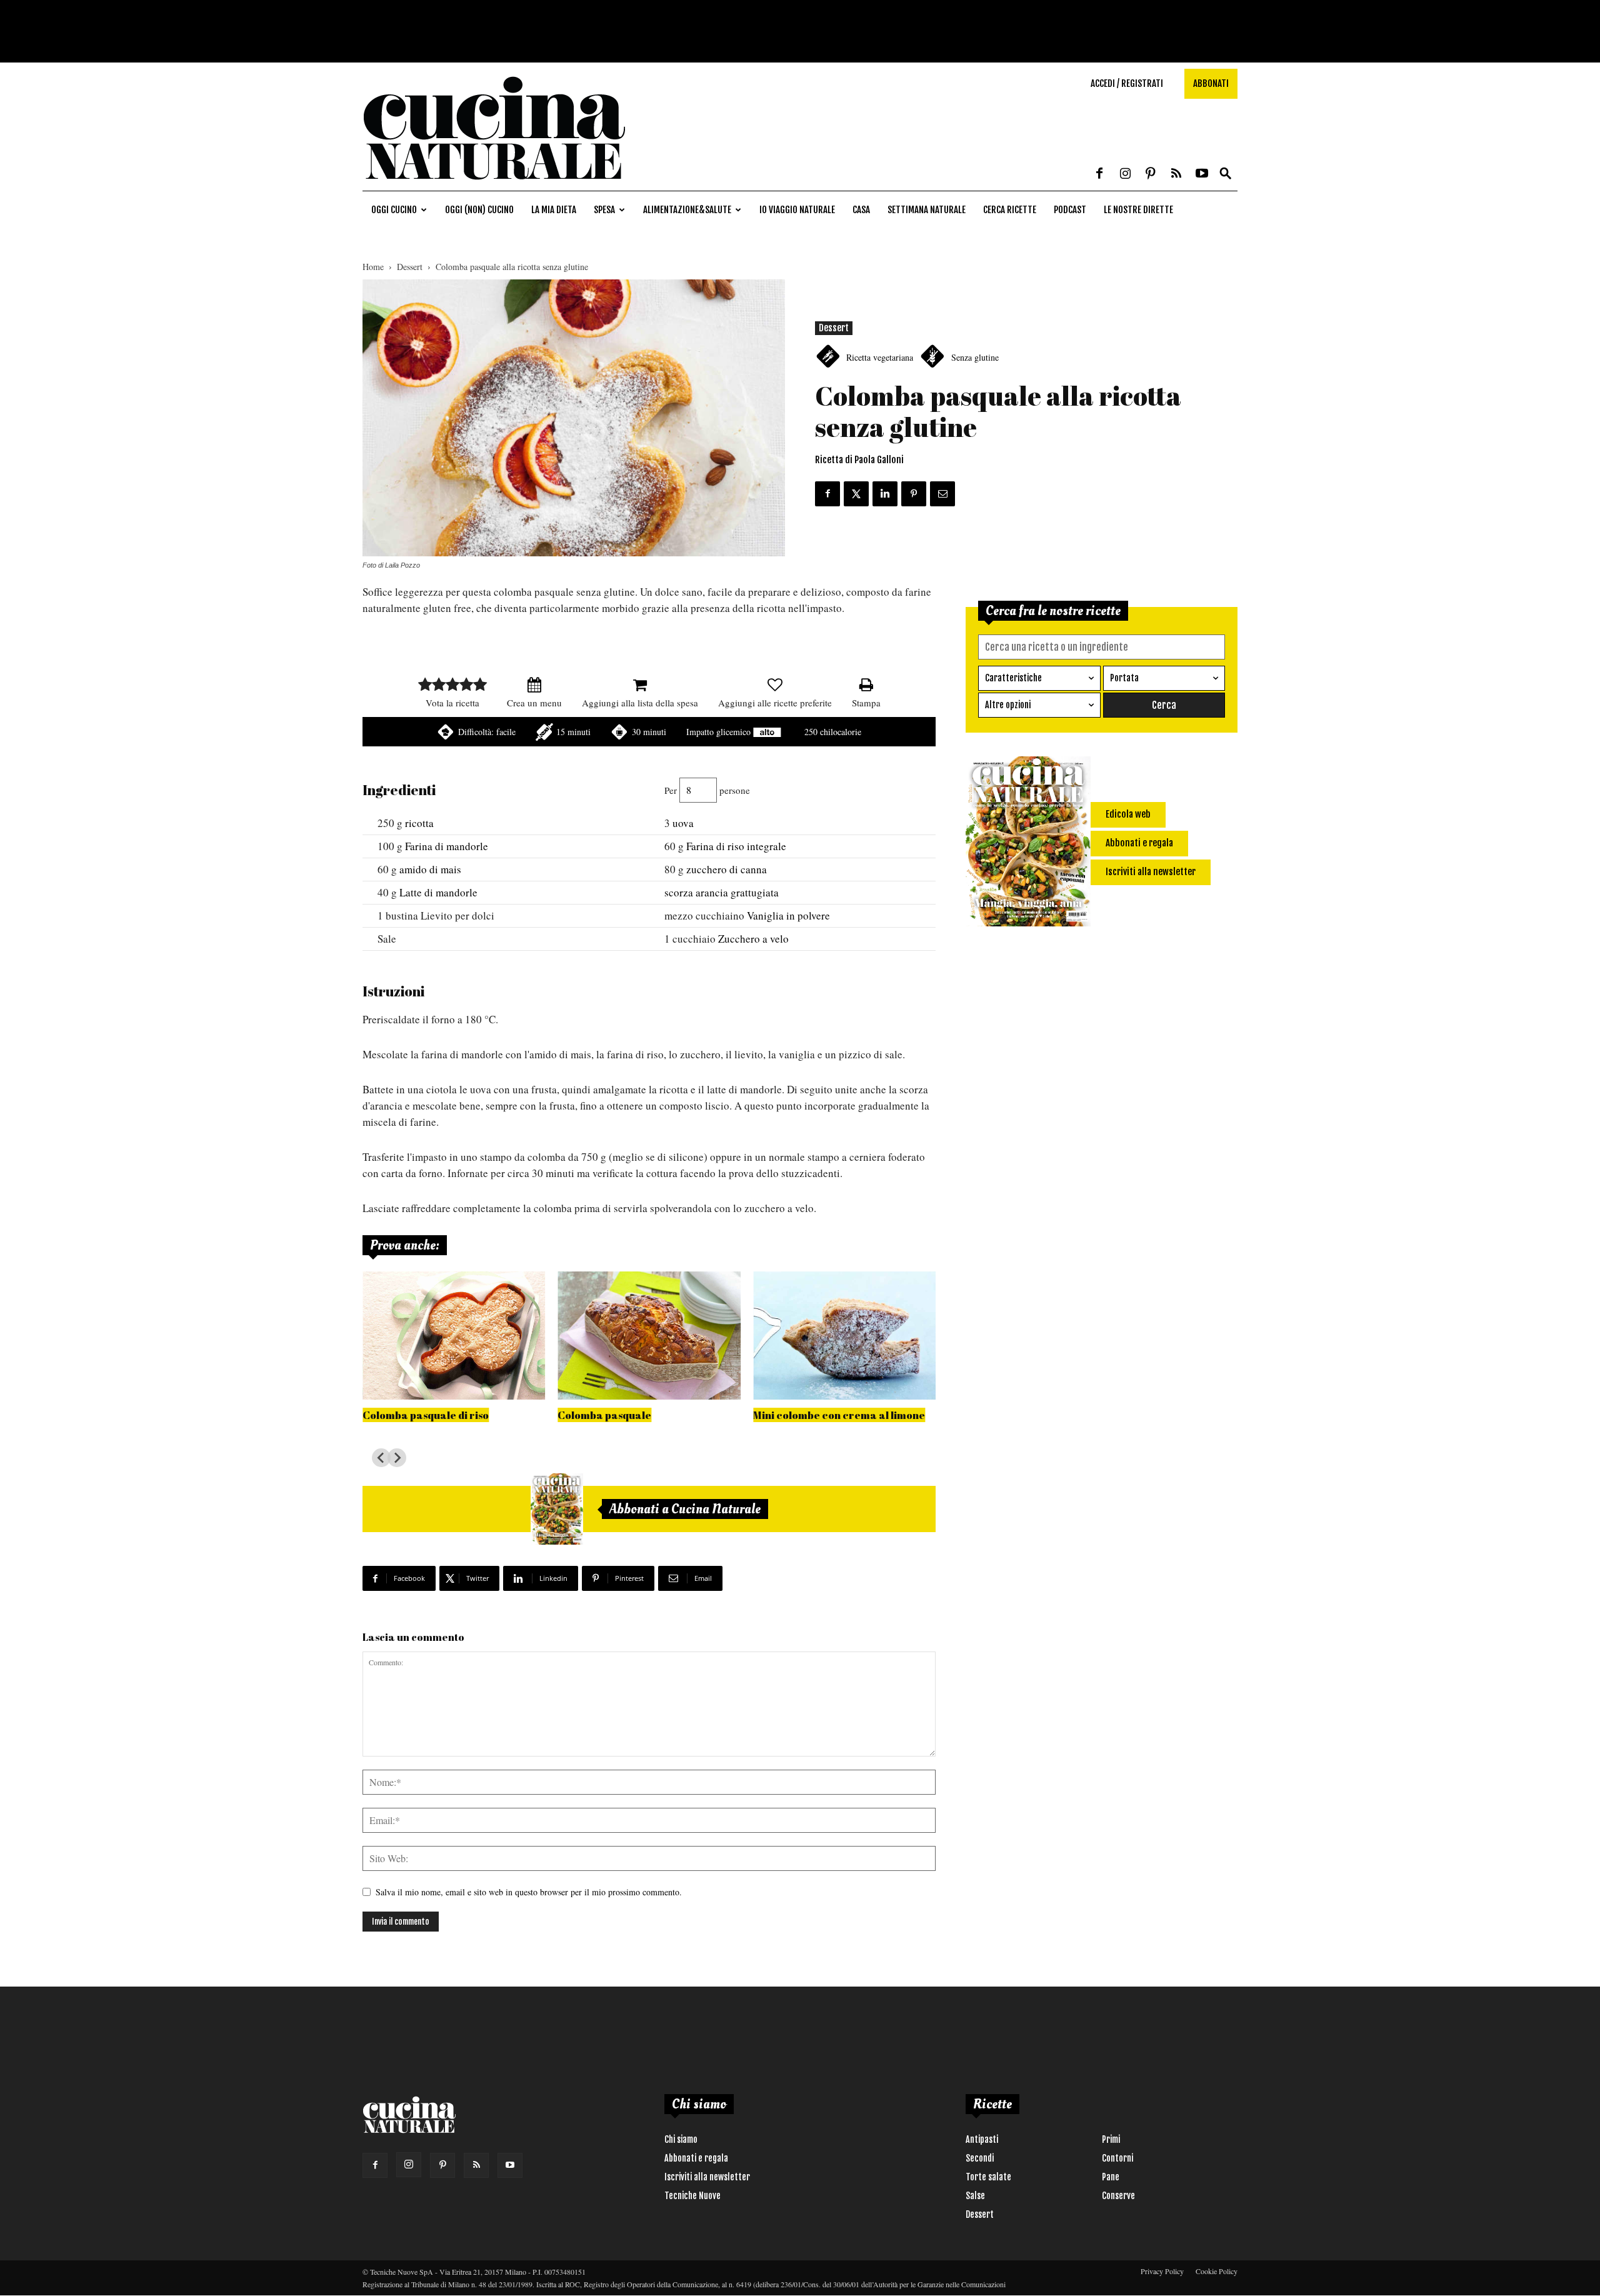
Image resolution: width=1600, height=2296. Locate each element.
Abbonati (1211, 83)
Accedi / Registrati (1127, 83)
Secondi (980, 2158)
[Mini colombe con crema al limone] (844, 1336)
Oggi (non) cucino (479, 210)
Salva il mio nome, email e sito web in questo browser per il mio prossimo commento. (529, 1892)
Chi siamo (681, 2139)
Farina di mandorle (447, 846)
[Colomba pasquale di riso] (454, 1336)
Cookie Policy (1217, 2271)
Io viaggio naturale (797, 210)
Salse (975, 2196)
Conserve (1118, 2196)
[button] (1226, 174)
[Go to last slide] (381, 1458)
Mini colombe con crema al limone (839, 1415)
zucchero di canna (727, 869)
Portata (1124, 678)
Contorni (1117, 2158)
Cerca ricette (1010, 210)
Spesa (604, 210)
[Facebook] (1099, 174)
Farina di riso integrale (736, 846)
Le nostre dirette (1138, 210)
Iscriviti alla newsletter (707, 2177)
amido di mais (430, 869)
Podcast (1070, 210)
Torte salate (988, 2177)
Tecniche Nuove (692, 2196)
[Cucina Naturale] (494, 184)
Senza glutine (975, 357)
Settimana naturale (927, 210)
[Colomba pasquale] (649, 1336)
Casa (861, 210)
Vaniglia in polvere (788, 915)
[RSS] (1176, 174)
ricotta (419, 823)
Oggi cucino (394, 210)
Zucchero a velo (753, 939)
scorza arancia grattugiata (722, 892)
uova (683, 823)
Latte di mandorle (438, 892)
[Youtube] (1202, 174)
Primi (1111, 2139)
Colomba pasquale (604, 1415)
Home (373, 267)
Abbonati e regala (696, 2158)
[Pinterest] (1151, 174)
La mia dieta (554, 210)
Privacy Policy (1162, 2271)
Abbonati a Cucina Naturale (685, 1509)
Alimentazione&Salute (687, 210)
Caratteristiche (1013, 678)
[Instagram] (1125, 174)
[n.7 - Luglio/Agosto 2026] (557, 1509)
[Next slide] (397, 1458)
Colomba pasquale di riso (426, 1415)
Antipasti (982, 2139)
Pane (1111, 2177)
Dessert (410, 267)
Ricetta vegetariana (880, 357)
